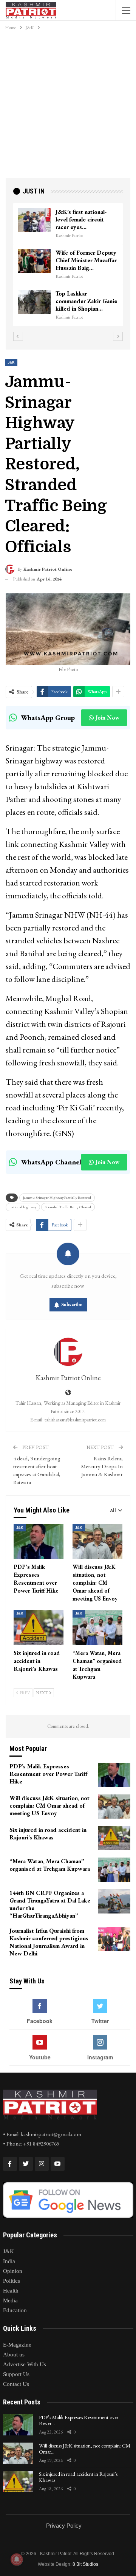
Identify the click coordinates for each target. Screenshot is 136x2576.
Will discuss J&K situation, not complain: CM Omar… (85, 2449)
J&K (11, 362)
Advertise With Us (25, 2364)
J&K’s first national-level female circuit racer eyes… (81, 219)
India (9, 2261)
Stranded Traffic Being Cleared (68, 1207)
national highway (23, 1207)
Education (15, 2310)
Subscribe (72, 1304)
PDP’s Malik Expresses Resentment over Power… (79, 2420)
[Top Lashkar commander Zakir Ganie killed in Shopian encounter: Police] (34, 302)
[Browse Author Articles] (68, 1352)
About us (14, 2355)
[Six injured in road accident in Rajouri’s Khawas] (39, 1627)
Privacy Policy (64, 2526)
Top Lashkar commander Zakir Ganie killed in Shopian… (86, 301)
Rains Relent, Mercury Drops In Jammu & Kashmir (102, 1466)
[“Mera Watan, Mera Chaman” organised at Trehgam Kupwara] (97, 1627)
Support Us (16, 2374)
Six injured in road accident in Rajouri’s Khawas (78, 2477)
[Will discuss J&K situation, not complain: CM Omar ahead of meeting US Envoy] (97, 1542)
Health (11, 2291)
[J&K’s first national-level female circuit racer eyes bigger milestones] (34, 220)
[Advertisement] (68, 106)
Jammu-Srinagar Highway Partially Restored (57, 1197)
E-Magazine (17, 2345)
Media (10, 2300)
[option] (68, 265)
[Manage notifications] (17, 2559)
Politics (12, 2281)
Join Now (107, 718)
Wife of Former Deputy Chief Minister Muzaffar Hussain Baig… (86, 260)
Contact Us (16, 2384)
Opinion (13, 2271)
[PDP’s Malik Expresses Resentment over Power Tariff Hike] (39, 1542)
